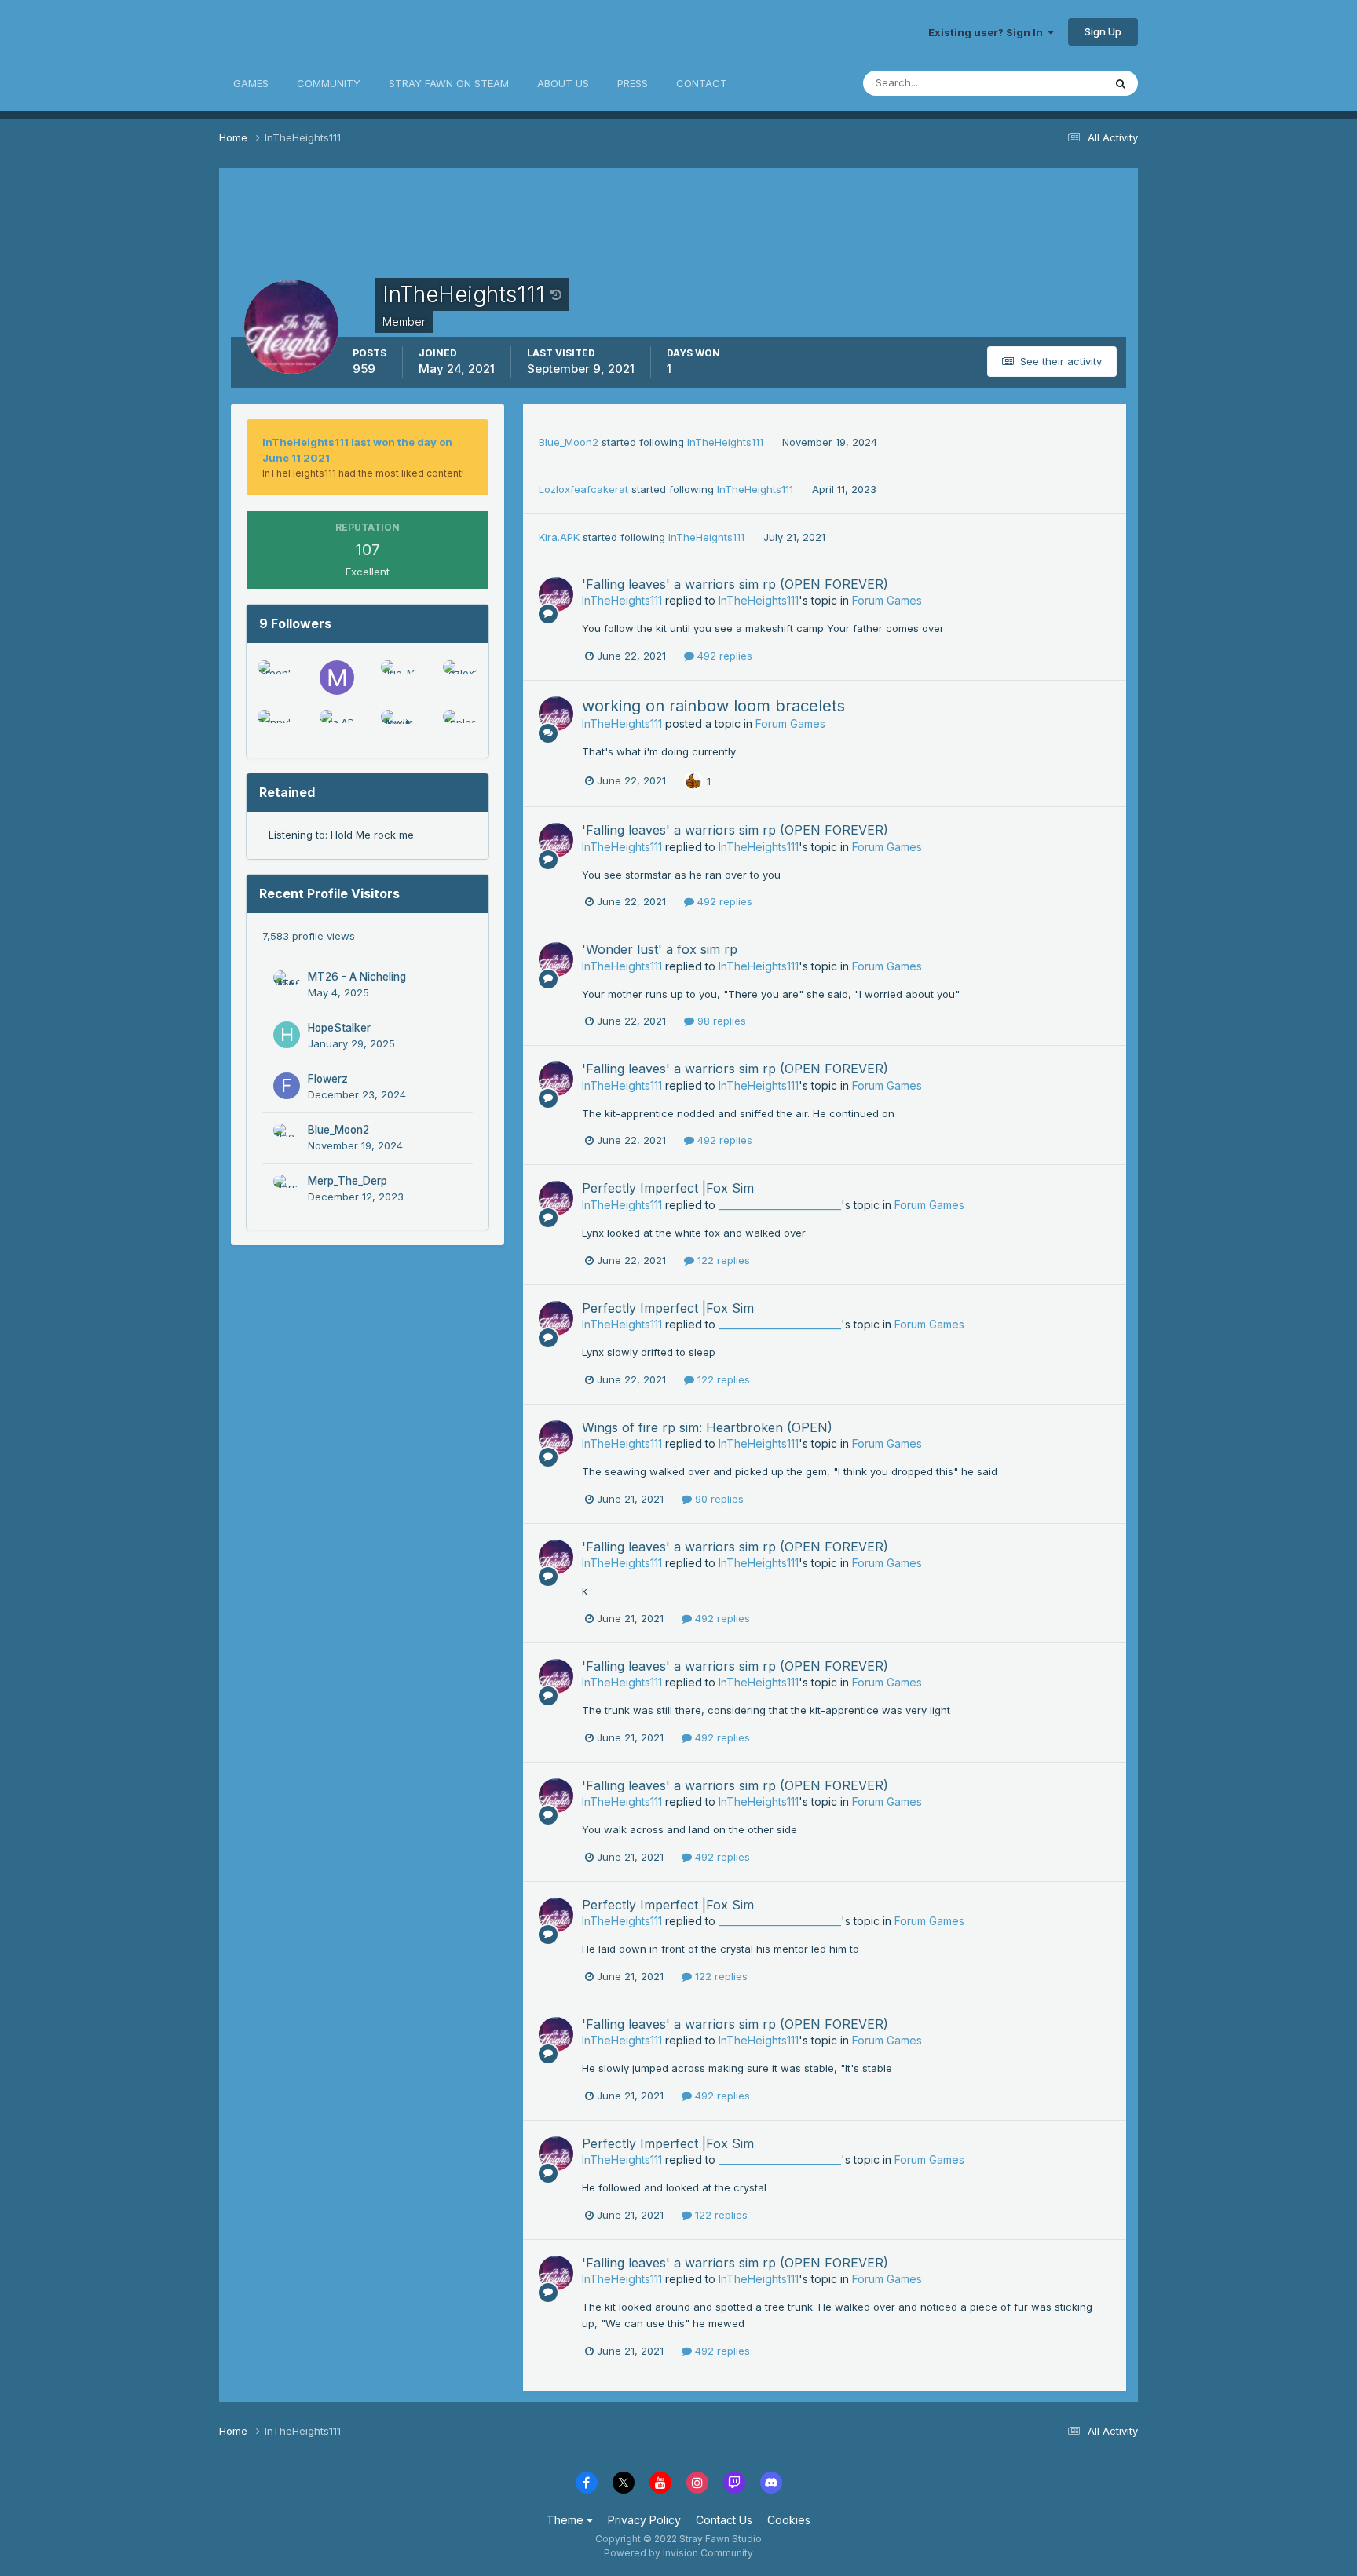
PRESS (633, 83)
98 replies (720, 1021)
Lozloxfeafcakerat (583, 489)
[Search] (1121, 83)
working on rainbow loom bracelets (713, 706)
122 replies (722, 1260)
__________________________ (780, 1205)
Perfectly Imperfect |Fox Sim (668, 1188)
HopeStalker (339, 1028)
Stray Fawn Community (313, 32)
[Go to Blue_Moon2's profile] (398, 678)
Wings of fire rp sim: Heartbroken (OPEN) (707, 1427)
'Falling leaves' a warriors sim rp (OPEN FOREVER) (735, 584)
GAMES (251, 83)
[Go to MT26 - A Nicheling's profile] (287, 984)
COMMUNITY (329, 83)
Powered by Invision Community (678, 2553)
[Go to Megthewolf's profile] (337, 678)
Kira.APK (559, 537)
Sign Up (1103, 31)
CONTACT (702, 83)
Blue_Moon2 (338, 1130)
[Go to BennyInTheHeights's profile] (275, 727)
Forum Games (887, 600)
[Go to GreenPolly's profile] (275, 678)
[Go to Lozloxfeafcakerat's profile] (460, 678)
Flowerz (328, 1079)
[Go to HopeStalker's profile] (287, 1035)
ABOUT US (563, 83)
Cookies (789, 2520)
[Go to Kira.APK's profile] (337, 727)
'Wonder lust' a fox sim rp (660, 949)
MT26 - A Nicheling (357, 977)
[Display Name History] (556, 294)
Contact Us (724, 2520)
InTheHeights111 (725, 442)
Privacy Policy (644, 2520)
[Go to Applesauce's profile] (460, 727)
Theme (567, 2520)
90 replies (718, 1499)
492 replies (723, 656)
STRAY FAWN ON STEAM (449, 83)
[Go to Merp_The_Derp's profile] (287, 1188)
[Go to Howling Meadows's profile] (398, 727)
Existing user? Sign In (988, 32)
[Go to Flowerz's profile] (287, 1086)
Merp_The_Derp (347, 1181)
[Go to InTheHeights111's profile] (556, 594)
